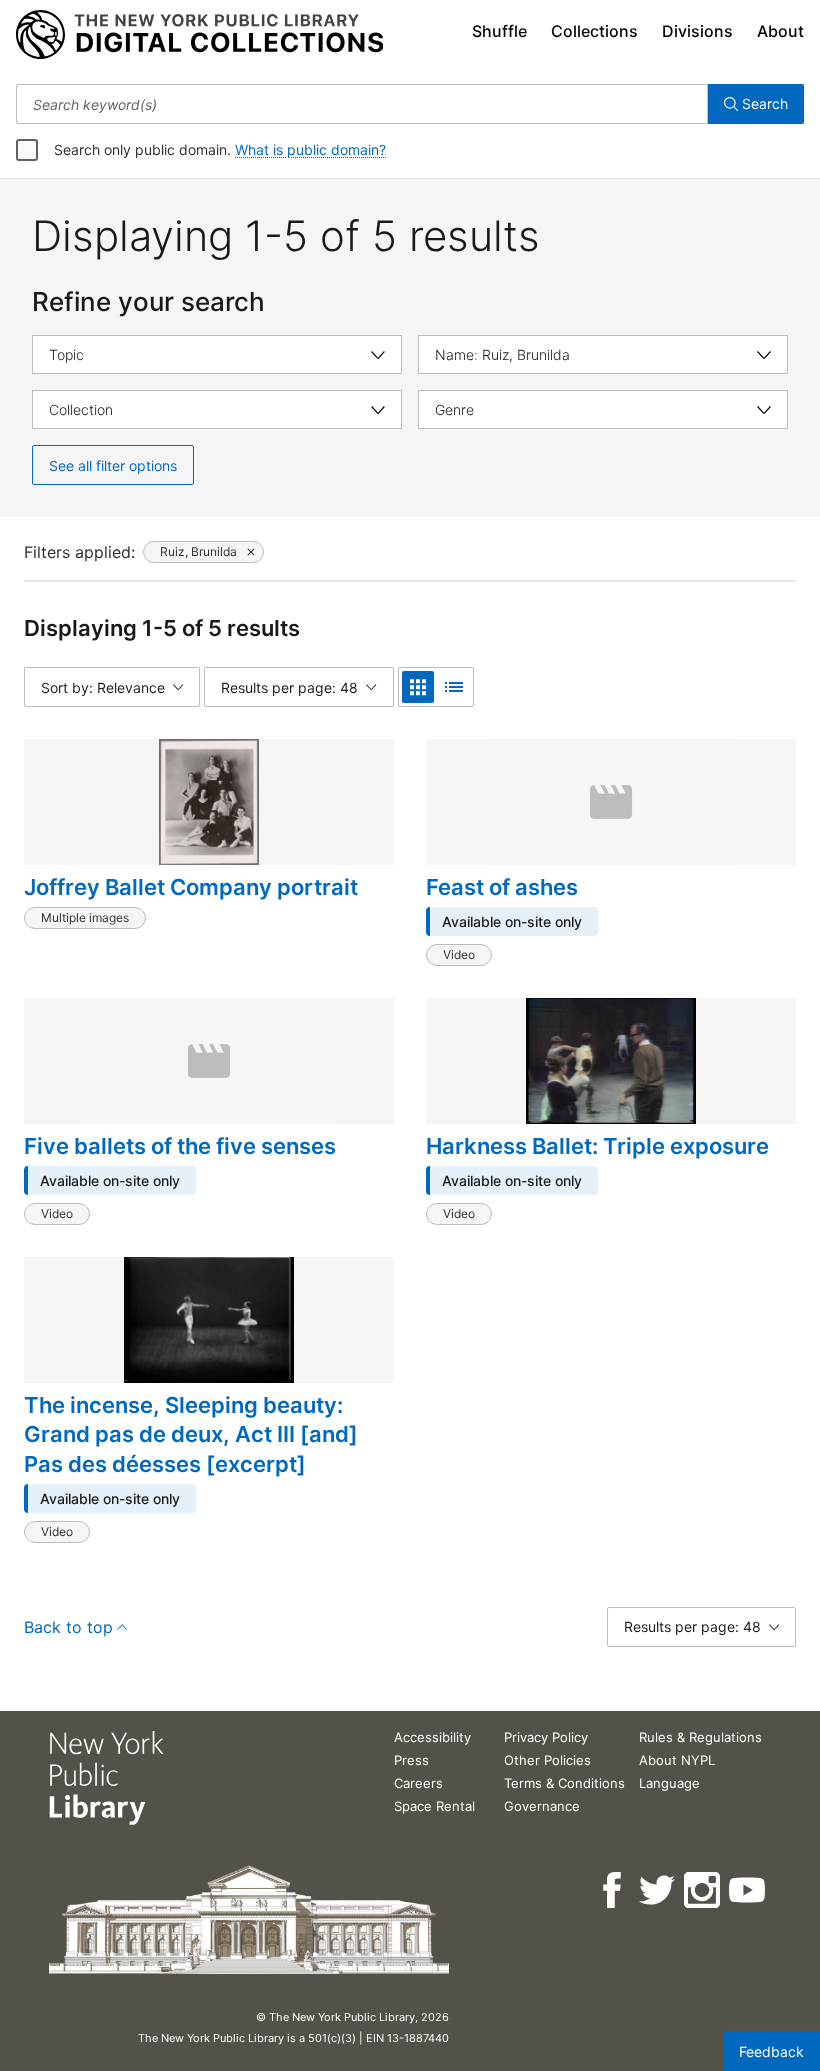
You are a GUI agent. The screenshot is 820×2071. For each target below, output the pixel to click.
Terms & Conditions (564, 1783)
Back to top (68, 1627)
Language (669, 1783)
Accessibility (432, 1737)
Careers (418, 1783)
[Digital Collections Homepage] (199, 35)
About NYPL (677, 1760)
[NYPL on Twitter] (658, 1890)
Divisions (697, 31)
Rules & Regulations (700, 1737)
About (780, 31)
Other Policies (547, 1760)
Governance (542, 1806)
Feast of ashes (502, 887)
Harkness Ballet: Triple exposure (597, 1146)
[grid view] (418, 687)
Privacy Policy (546, 1737)
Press (411, 1760)
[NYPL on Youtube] (748, 1890)
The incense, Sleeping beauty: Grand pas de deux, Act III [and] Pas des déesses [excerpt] (191, 1434)
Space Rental (434, 1806)
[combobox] (362, 104)
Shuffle (499, 31)
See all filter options (113, 465)
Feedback (771, 2051)
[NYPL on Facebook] (613, 1890)
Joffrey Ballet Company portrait (191, 887)
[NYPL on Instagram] (703, 1890)
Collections (594, 31)
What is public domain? (310, 149)
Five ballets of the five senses (180, 1146)
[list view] (454, 687)
